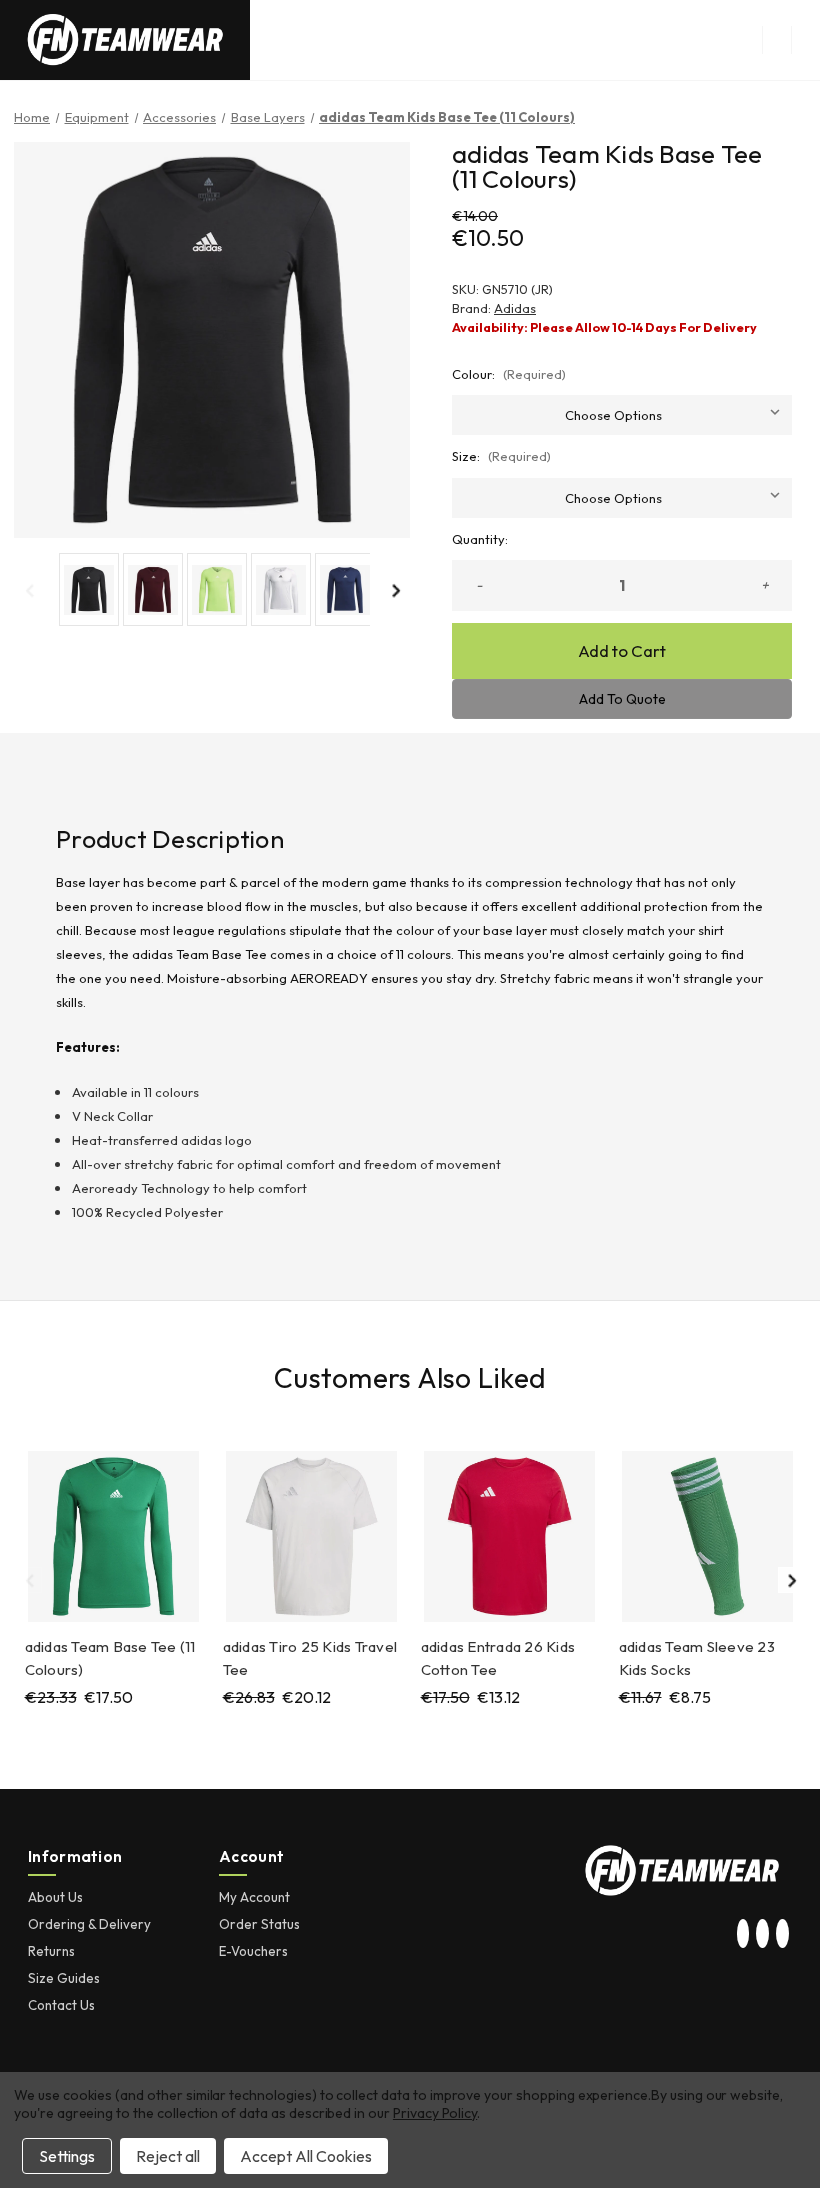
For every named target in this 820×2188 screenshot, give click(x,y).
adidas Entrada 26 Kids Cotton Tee (498, 1658)
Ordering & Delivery (89, 1924)
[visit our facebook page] (782, 1934)
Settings (67, 2156)
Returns (51, 1951)
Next (395, 590)
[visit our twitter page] (763, 1934)
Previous (29, 590)
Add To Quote (622, 699)
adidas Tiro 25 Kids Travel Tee (310, 1658)
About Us (55, 1897)
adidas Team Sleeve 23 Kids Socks (697, 1658)
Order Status (259, 1924)
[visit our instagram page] (743, 1934)
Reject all (168, 2156)
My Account (254, 1897)
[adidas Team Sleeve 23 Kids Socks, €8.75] (707, 1536)
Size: (501, 456)
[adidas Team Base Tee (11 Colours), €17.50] (113, 1536)
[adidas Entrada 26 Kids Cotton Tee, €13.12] (509, 1536)
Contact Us (61, 2005)
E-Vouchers (253, 1951)
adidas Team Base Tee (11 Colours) (110, 1658)
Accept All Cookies (306, 2156)
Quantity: (480, 539)
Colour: (509, 374)
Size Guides (64, 1978)
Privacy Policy (435, 2113)
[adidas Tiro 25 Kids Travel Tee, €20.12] (311, 1536)
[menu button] (776, 40)
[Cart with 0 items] (806, 40)
